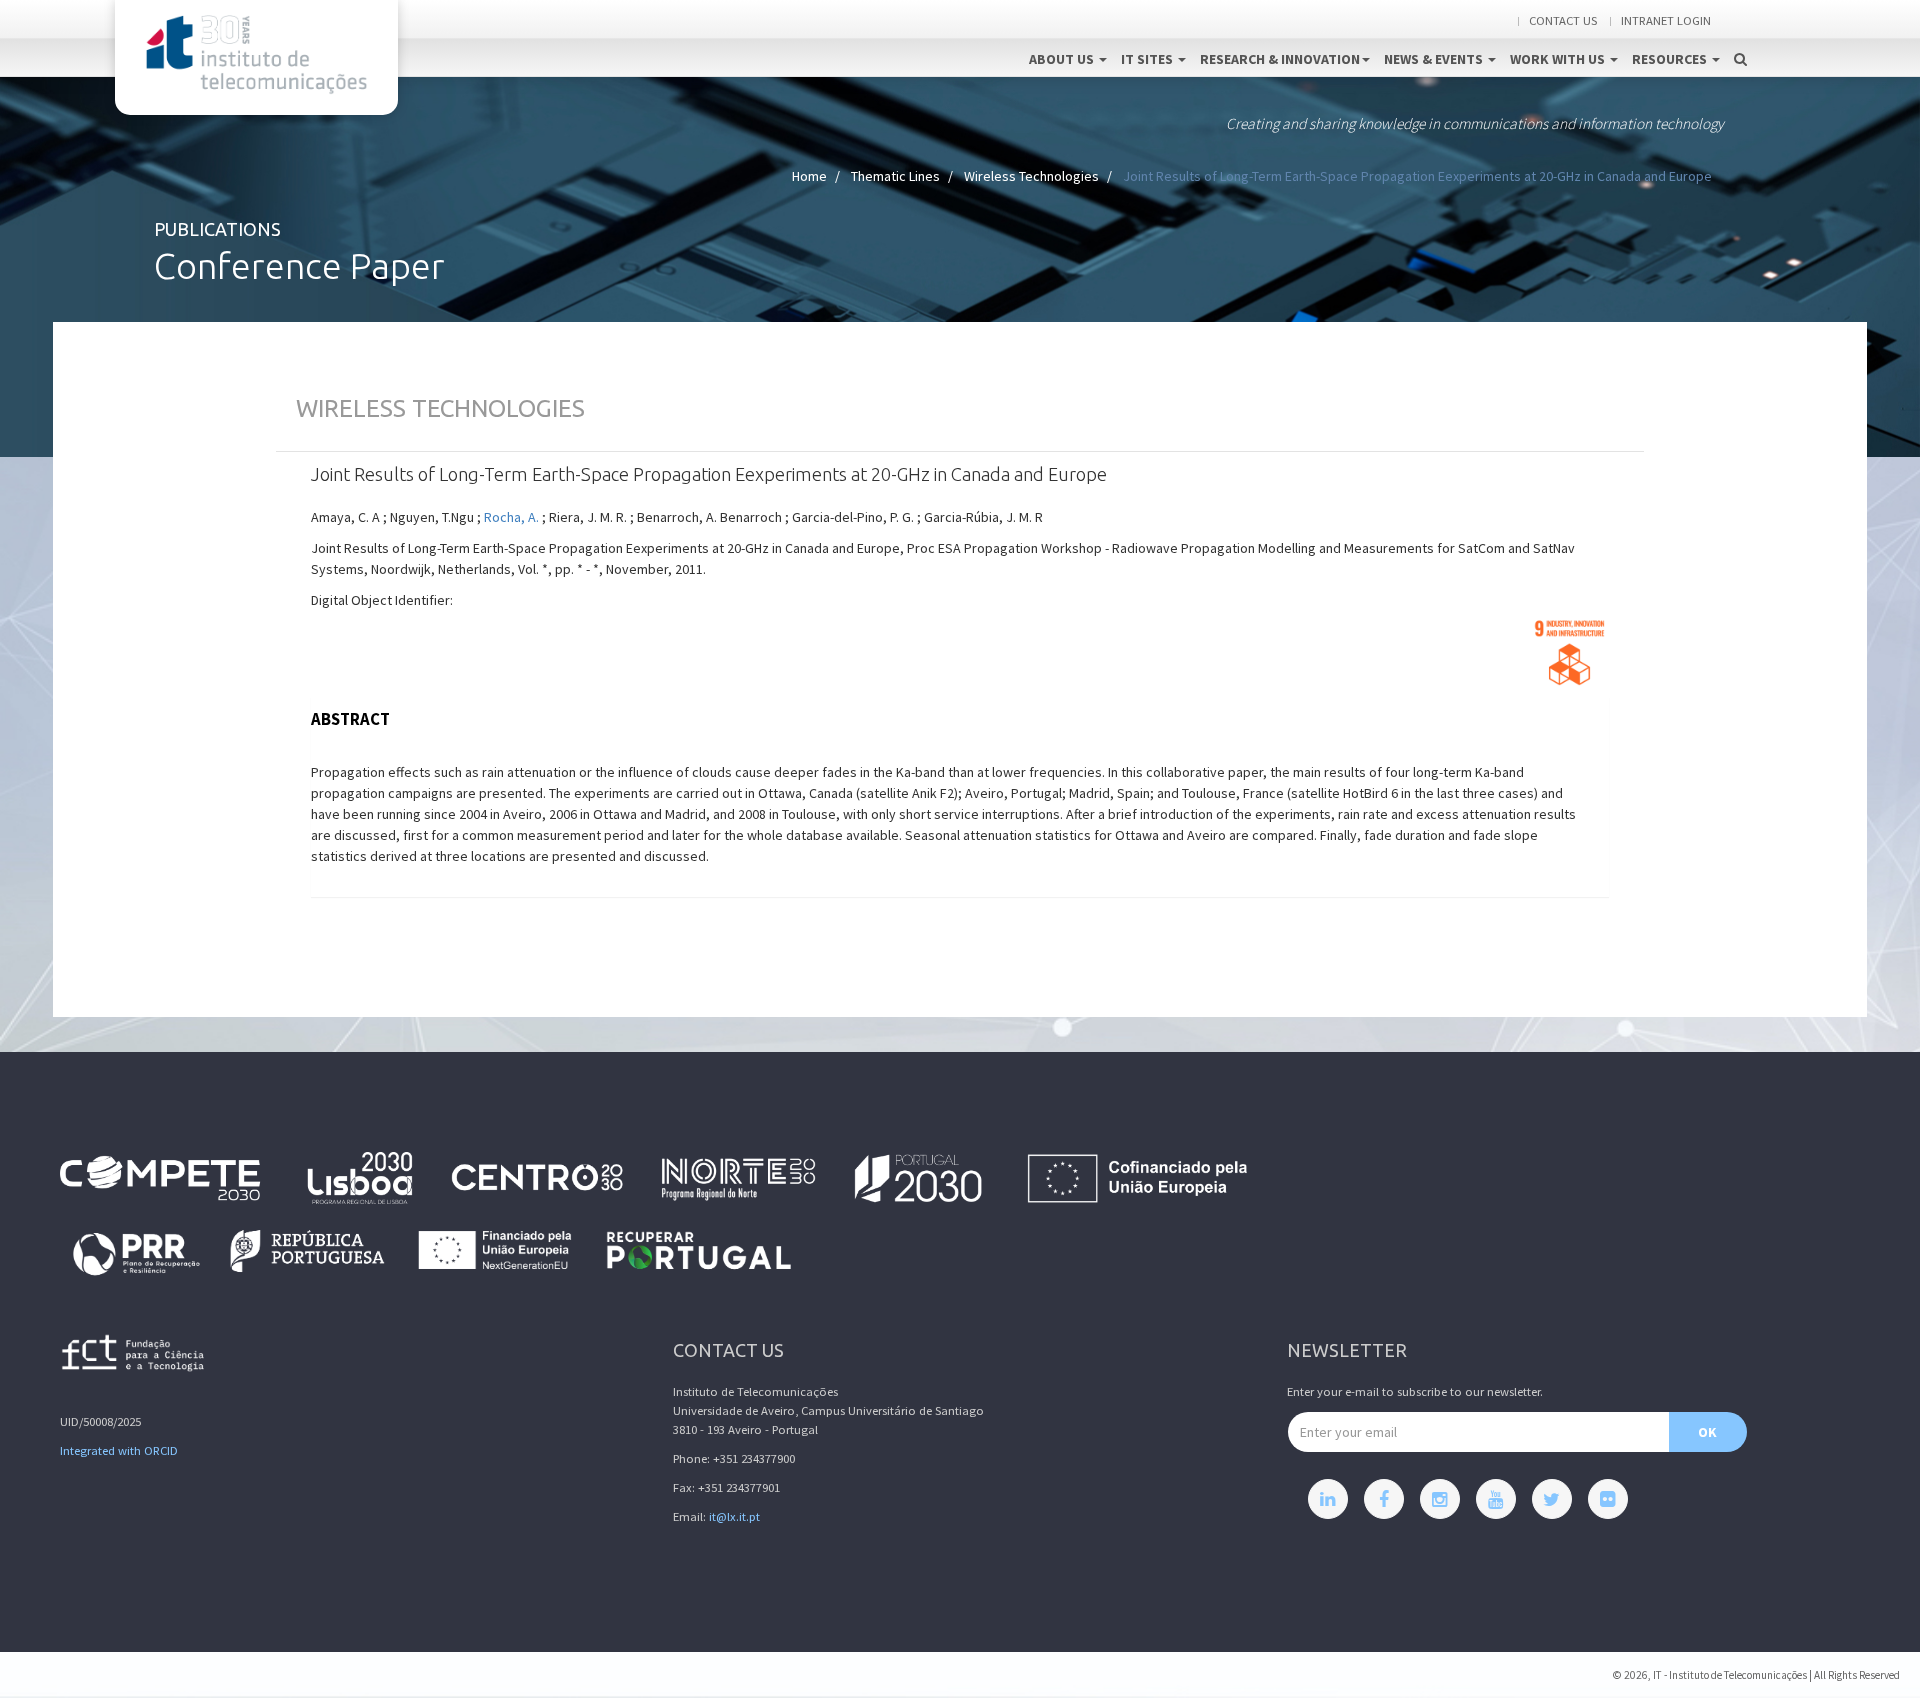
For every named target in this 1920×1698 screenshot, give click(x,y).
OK (1707, 1432)
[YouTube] (1496, 1499)
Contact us (1563, 20)
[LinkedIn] (1328, 1499)
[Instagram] (1440, 1499)
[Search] (1740, 38)
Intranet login (1666, 20)
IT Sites (1148, 59)
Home (809, 176)
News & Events (1435, 59)
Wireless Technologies (1031, 176)
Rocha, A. (511, 517)
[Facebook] (1384, 1499)
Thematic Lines (895, 176)
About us (1063, 59)
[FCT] (134, 1356)
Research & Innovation (1280, 59)
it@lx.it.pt (734, 1516)
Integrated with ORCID (119, 1450)
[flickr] (1608, 1499)
